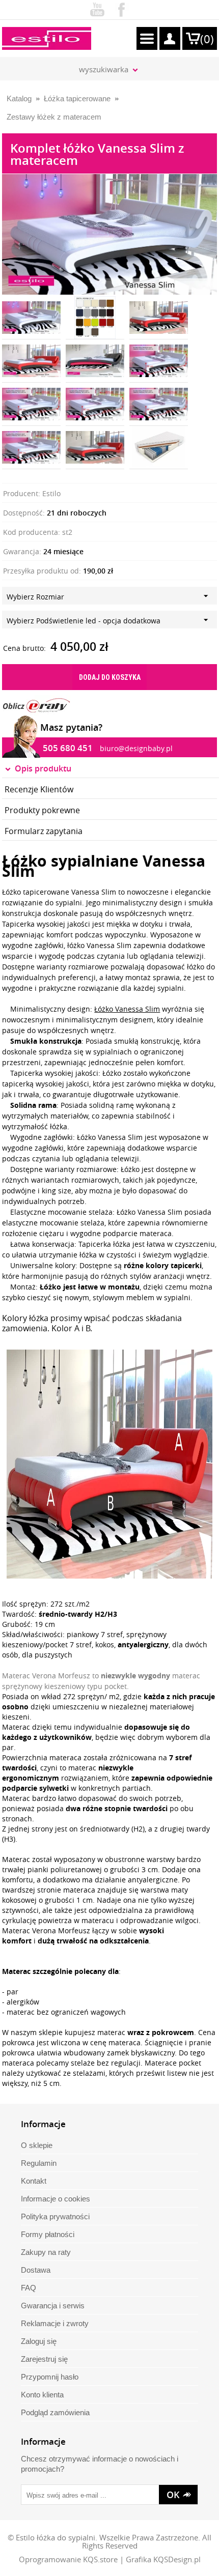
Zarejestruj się (44, 2359)
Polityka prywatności (55, 2216)
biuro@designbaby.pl (136, 748)
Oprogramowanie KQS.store (68, 2559)
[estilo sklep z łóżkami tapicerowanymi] (47, 38)
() (207, 39)
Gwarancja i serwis (53, 2306)
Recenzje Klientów (39, 789)
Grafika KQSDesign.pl (163, 2559)
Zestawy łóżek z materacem (54, 117)
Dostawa (36, 2270)
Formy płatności (48, 2234)
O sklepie (37, 2145)
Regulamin (39, 2163)
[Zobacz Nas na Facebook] (122, 8)
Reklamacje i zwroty (55, 2323)
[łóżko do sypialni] (31, 361)
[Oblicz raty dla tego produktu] (36, 705)
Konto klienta (42, 2395)
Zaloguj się (39, 2341)
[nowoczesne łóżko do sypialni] (95, 361)
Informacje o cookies (56, 2199)
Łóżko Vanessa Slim (127, 1009)
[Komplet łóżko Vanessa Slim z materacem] (95, 318)
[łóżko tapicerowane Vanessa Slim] (109, 179)
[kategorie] (147, 38)
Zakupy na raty (46, 2252)
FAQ (29, 2288)
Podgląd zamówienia (55, 2412)
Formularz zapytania (44, 831)
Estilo (51, 493)
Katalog (19, 98)
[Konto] (170, 38)
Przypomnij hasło (50, 2377)
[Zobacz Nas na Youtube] (97, 8)
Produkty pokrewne (42, 810)
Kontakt (34, 2181)
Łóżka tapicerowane (77, 98)
